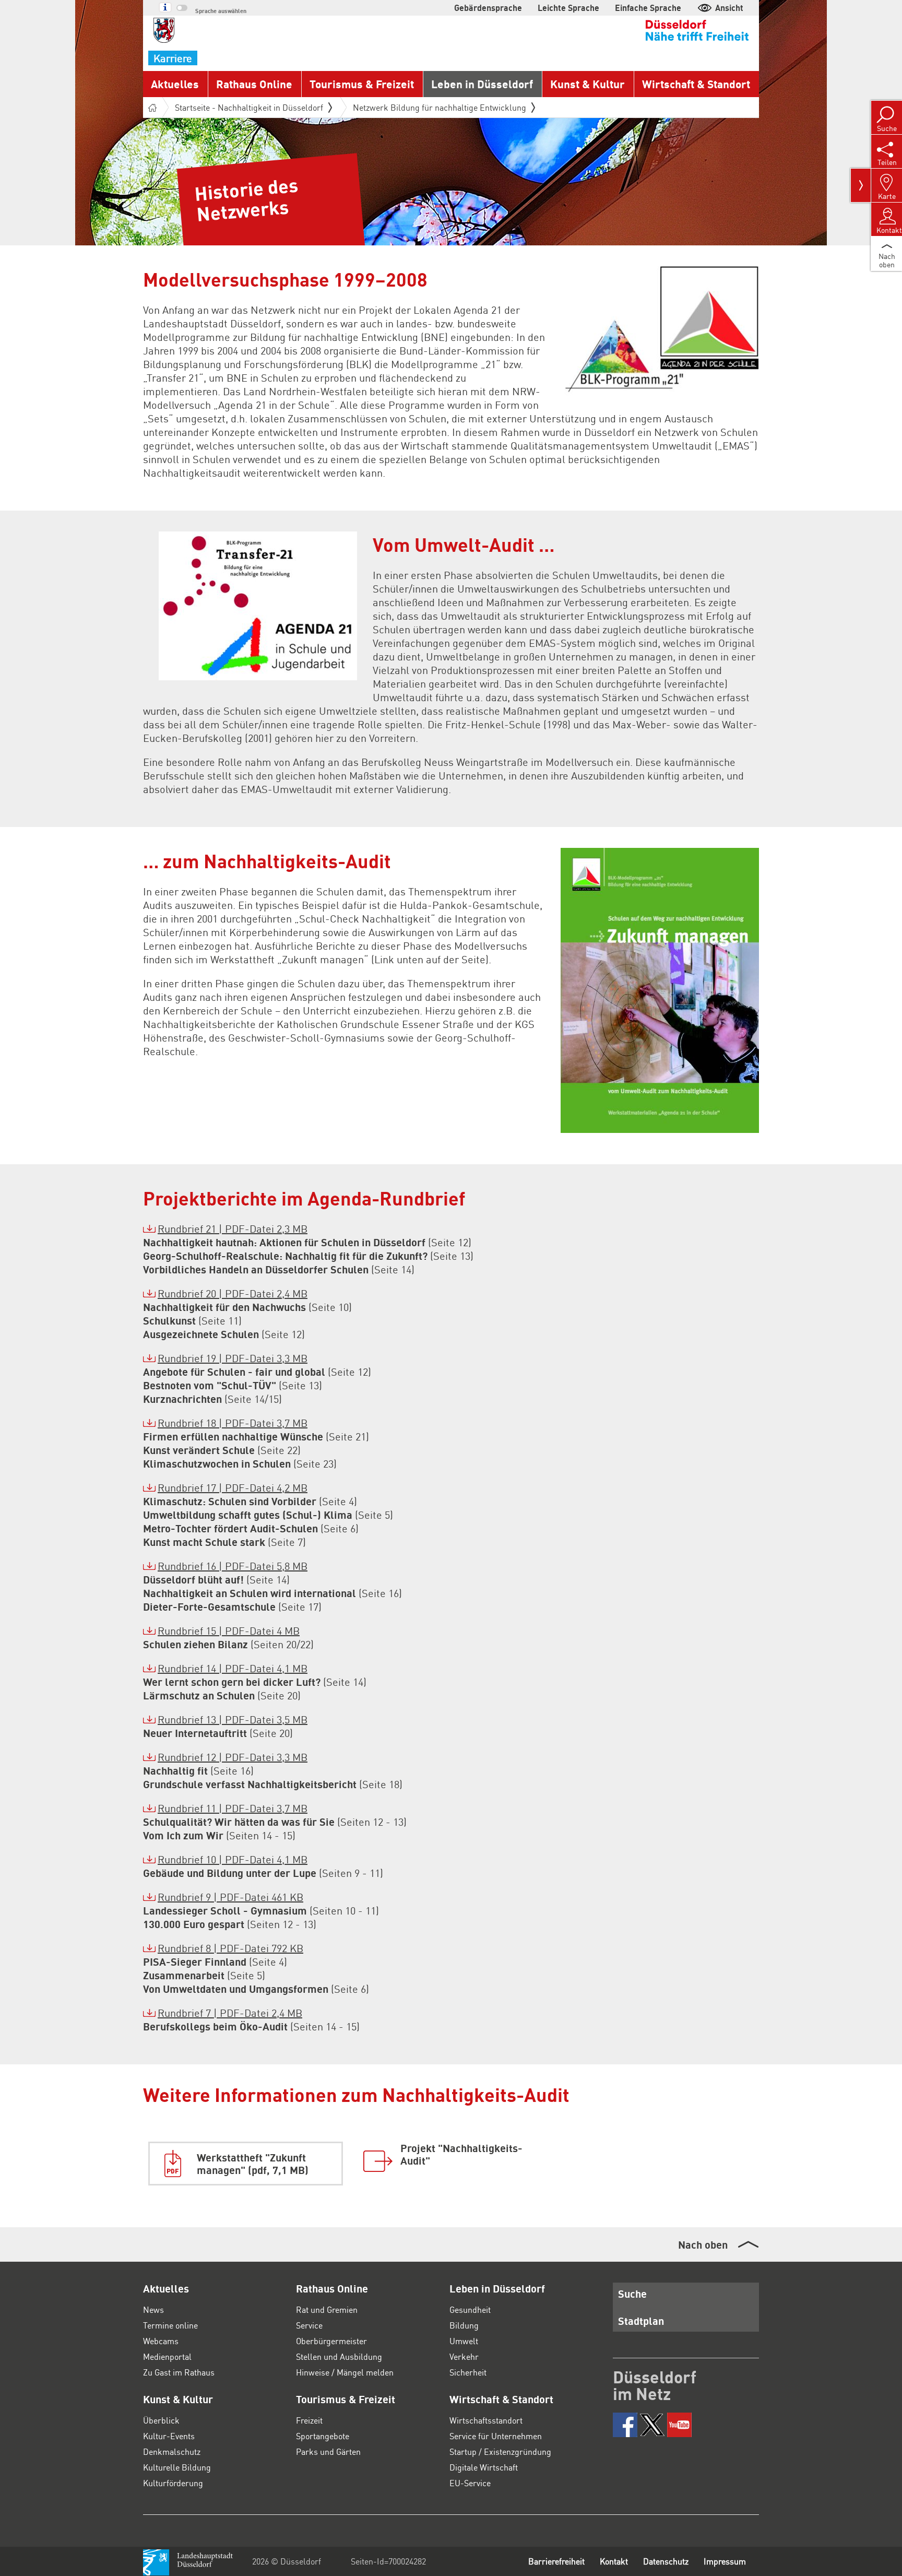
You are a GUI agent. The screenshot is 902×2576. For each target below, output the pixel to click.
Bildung (464, 2325)
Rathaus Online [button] (254, 84)
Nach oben (703, 2244)
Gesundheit (470, 2309)
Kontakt (614, 2561)
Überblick (161, 2420)
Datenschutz (666, 2561)
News (153, 2309)
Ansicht (729, 8)
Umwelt (464, 2341)
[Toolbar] (861, 185)
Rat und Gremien (327, 2309)
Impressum (725, 2561)
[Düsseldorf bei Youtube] (679, 2425)
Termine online (170, 2325)
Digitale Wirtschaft (484, 2467)
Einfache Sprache (648, 8)
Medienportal (167, 2356)
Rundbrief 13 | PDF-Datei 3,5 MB (233, 1719)
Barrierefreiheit (556, 2561)
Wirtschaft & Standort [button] (696, 84)
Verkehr (464, 2356)
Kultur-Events (169, 2436)
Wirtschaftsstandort (486, 2420)
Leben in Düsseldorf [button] (482, 84)
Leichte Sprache (568, 8)
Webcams (161, 2341)
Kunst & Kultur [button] (588, 84)
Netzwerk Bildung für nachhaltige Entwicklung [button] (440, 107)
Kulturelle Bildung (177, 2467)
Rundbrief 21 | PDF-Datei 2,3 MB (233, 1228)
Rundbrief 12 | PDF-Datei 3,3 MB (233, 1757)
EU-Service (470, 2483)
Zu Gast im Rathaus (179, 2372)
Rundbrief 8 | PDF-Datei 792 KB (230, 1948)
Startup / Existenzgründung (500, 2451)
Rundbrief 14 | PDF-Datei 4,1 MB (233, 1668)
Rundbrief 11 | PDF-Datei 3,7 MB (233, 1808)
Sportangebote (323, 2436)
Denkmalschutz (172, 2451)
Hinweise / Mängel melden (345, 2372)
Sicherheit (468, 2372)
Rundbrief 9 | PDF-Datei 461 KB (230, 1897)
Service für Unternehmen (496, 2436)
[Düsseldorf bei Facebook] (625, 2425)
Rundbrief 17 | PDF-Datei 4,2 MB (233, 1487)
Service (309, 2325)
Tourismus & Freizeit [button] (362, 84)
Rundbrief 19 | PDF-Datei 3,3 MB (233, 1358)
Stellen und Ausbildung (339, 2356)
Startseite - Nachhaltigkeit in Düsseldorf (249, 107)
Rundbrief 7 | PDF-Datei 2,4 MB (230, 2013)
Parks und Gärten (328, 2451)
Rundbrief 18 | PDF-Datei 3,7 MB (233, 1423)
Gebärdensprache (488, 8)
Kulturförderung (173, 2483)
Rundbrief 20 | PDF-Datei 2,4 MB (233, 1293)
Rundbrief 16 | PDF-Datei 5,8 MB (233, 1566)
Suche (632, 2294)
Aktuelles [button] (175, 84)
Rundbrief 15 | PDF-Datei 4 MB (229, 1630)
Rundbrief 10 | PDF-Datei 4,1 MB (233, 1859)
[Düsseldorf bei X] (652, 2425)
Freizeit (309, 2420)
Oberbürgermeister (331, 2341)
